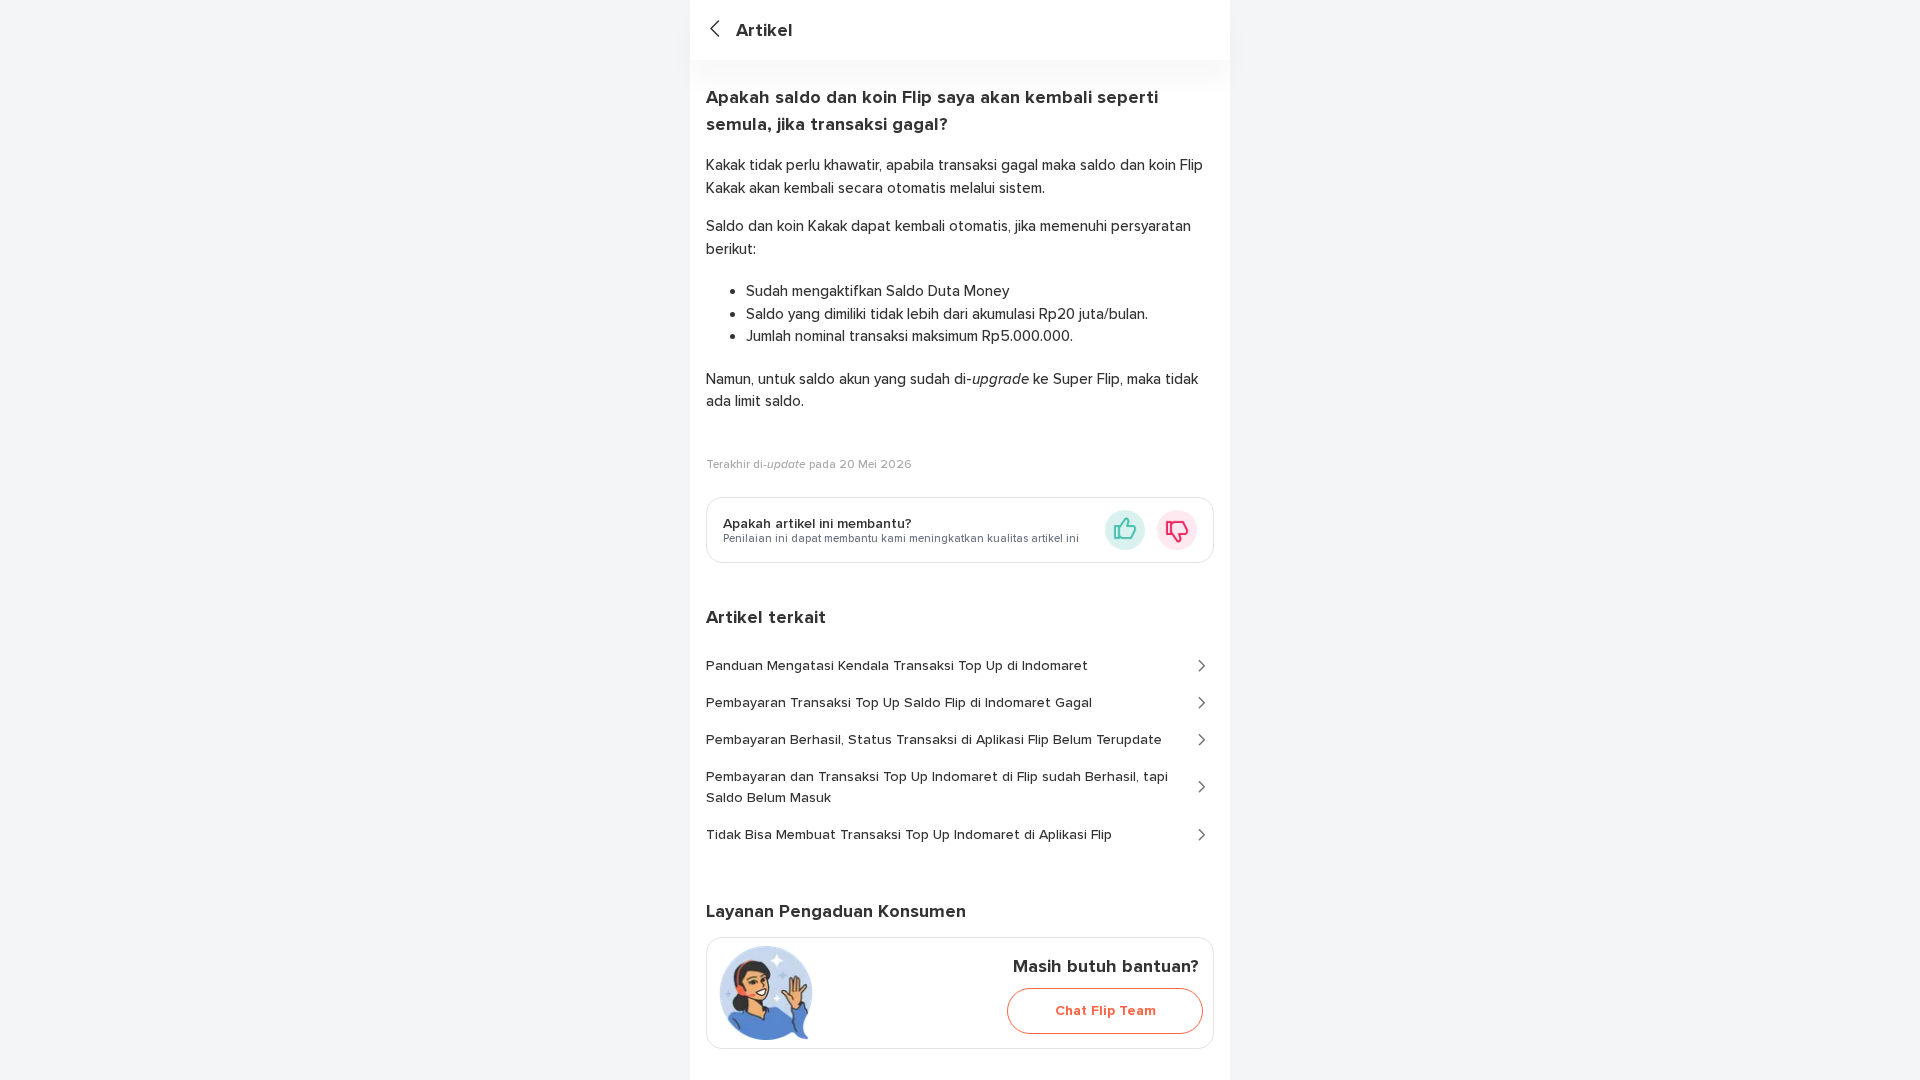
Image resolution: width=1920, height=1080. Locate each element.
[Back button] (723, 30)
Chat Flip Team (1105, 1010)
